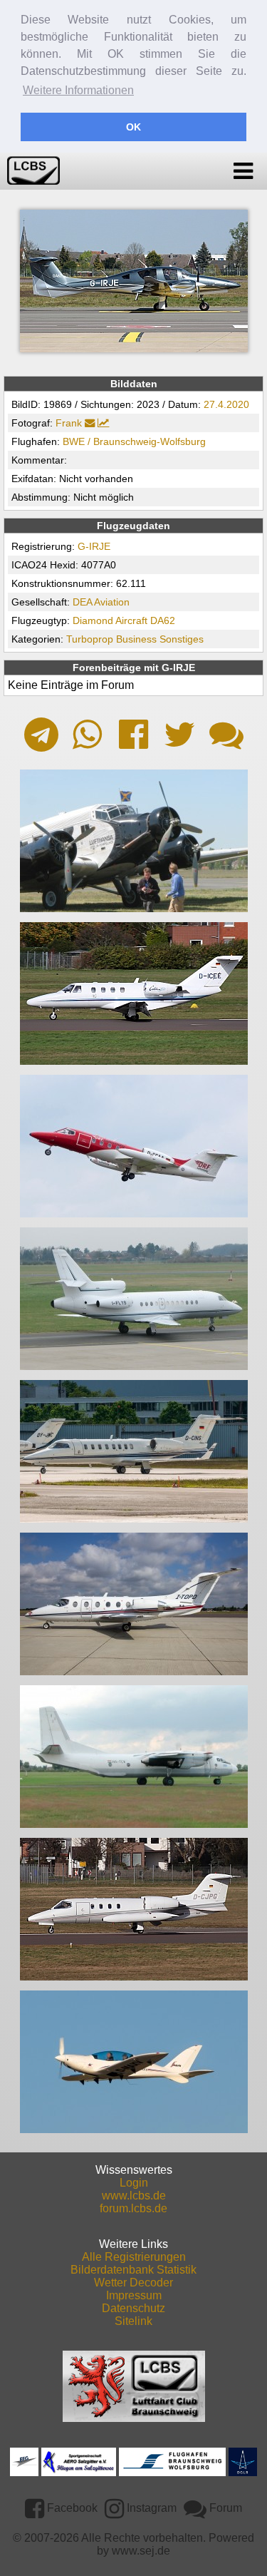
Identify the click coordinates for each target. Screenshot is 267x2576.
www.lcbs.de (134, 2196)
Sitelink (133, 2321)
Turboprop (90, 639)
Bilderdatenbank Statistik (133, 2270)
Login (134, 2183)
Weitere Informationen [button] (78, 90)
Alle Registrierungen (134, 2257)
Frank (69, 423)
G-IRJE (94, 546)
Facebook (71, 2508)
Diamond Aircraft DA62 (124, 620)
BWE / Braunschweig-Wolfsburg (134, 441)
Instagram (150, 2508)
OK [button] (133, 127)
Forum (224, 2508)
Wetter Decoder (133, 2283)
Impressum (134, 2295)
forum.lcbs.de (133, 2208)
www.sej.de (141, 2551)
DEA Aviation (101, 602)
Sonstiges (182, 639)
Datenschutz (133, 2308)
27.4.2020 (226, 404)
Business (136, 639)
